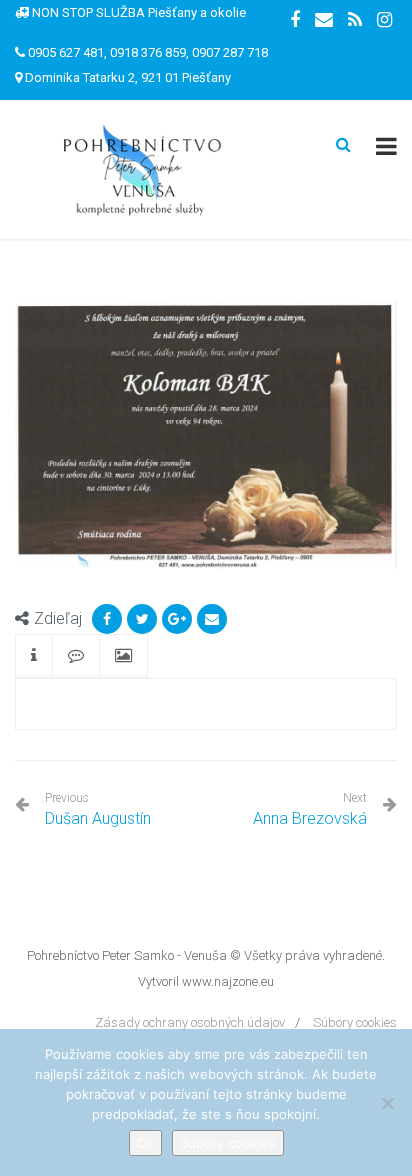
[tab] (34, 656)
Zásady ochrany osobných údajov (190, 1022)
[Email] (212, 619)
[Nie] (387, 1103)
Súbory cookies (355, 1022)
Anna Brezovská (310, 818)
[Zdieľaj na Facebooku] (107, 619)
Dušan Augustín (98, 809)
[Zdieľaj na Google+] (177, 619)
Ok (145, 1143)
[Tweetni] (142, 619)
